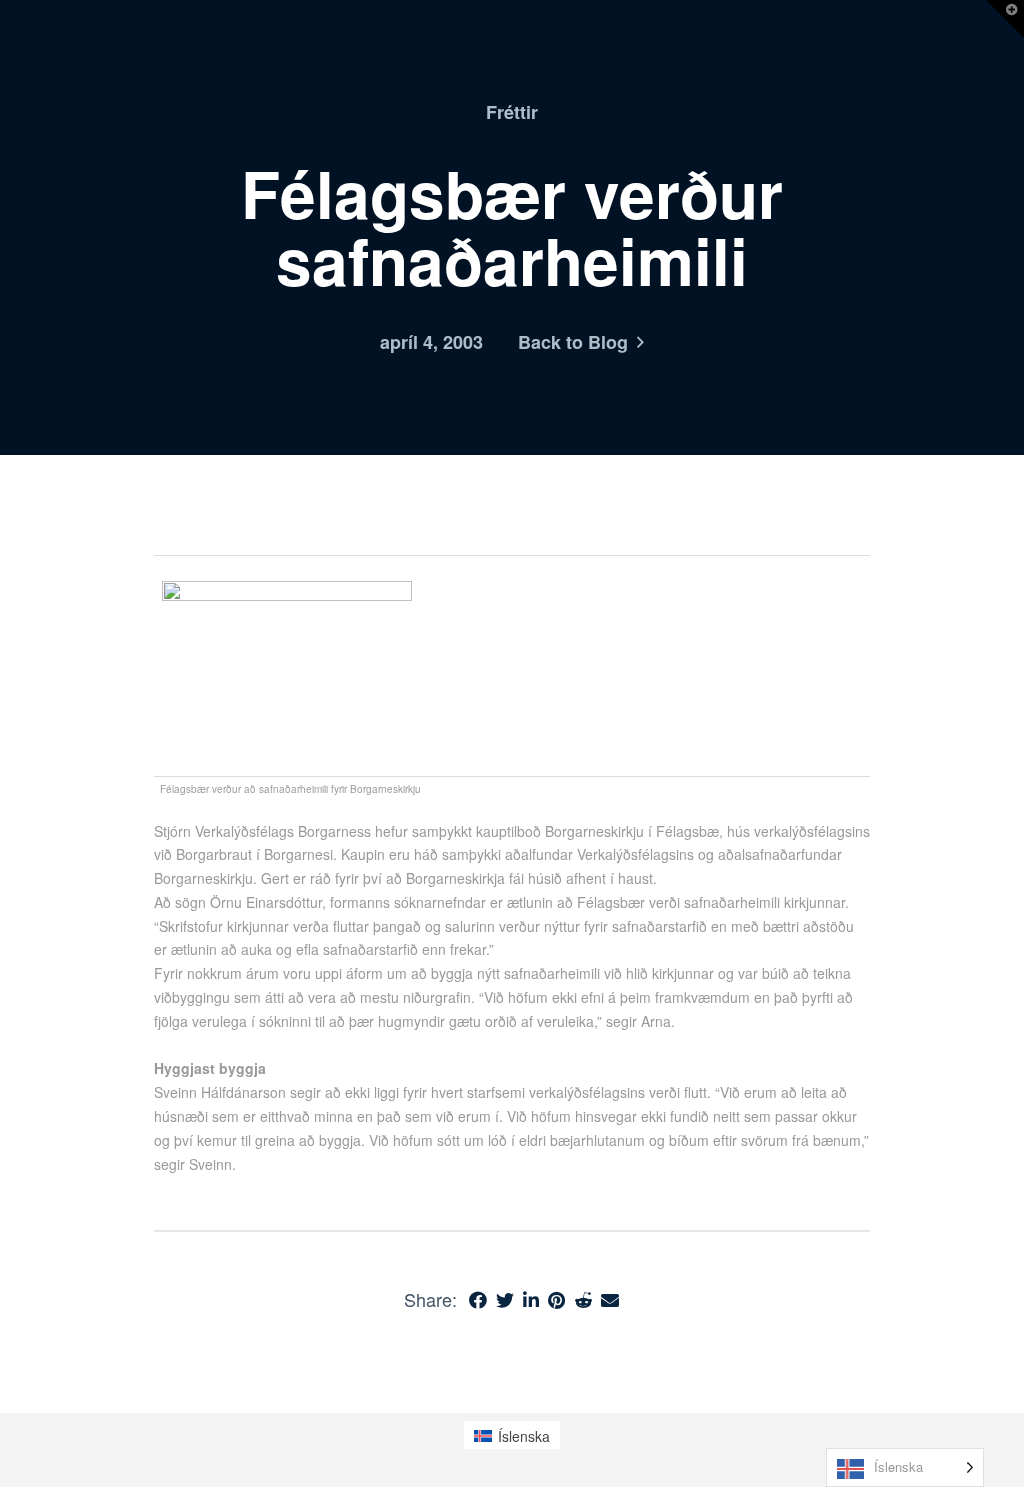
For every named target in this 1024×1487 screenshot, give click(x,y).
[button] (1005, 19)
